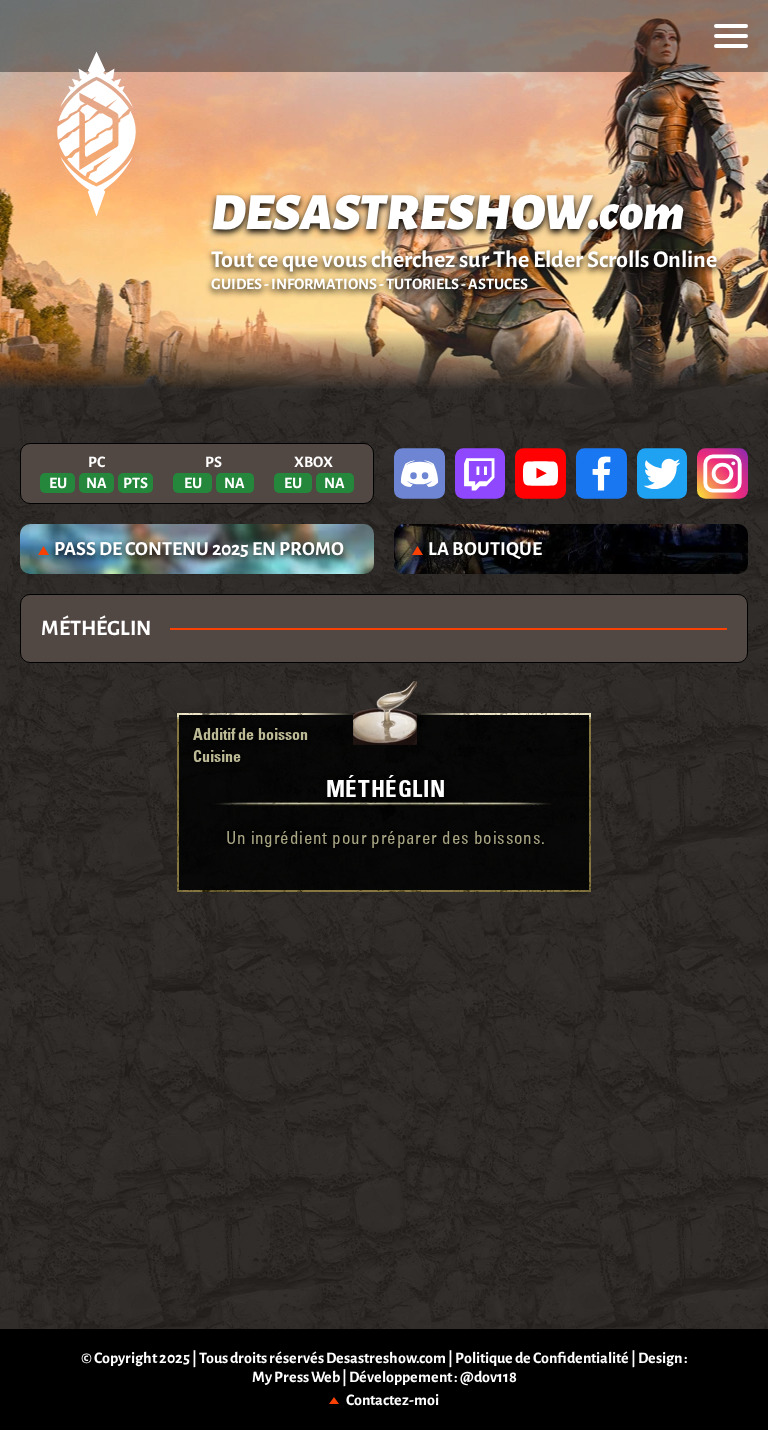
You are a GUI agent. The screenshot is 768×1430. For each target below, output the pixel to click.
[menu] (731, 36)
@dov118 (488, 1377)
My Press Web (296, 1377)
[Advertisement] (384, 957)
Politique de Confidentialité (542, 1358)
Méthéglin (385, 787)
